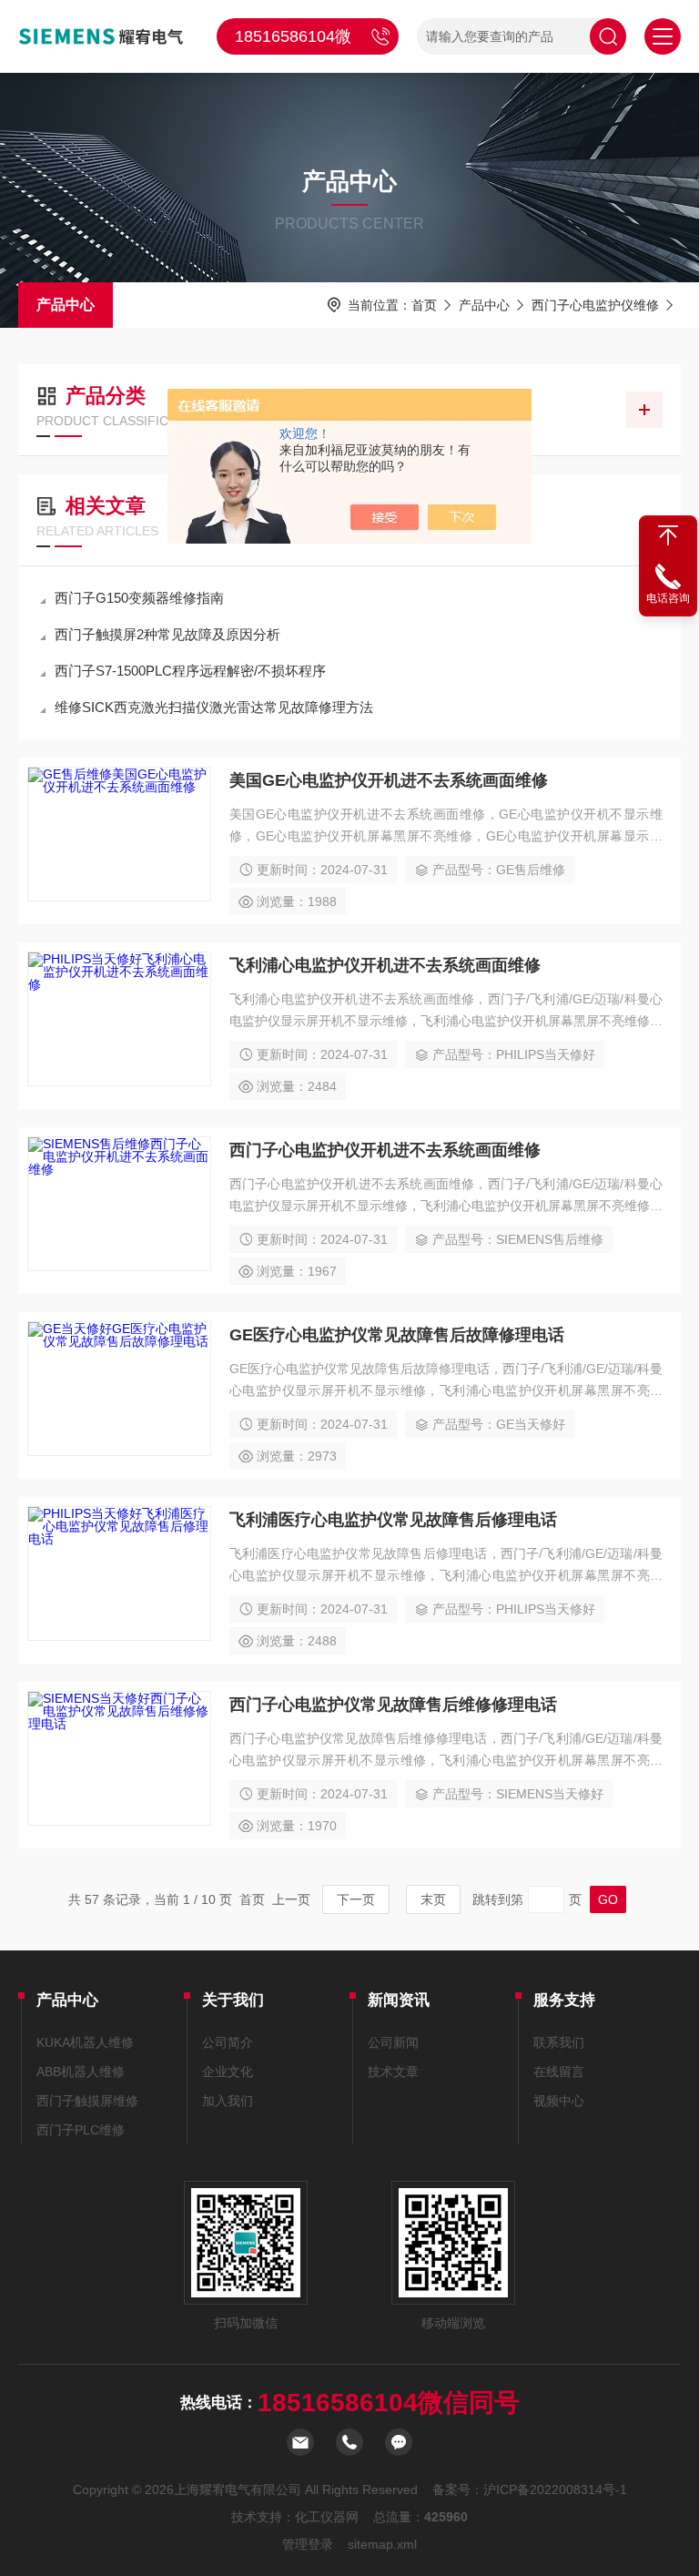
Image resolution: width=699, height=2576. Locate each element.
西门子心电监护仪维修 (595, 305)
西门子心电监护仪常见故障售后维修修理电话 (393, 1705)
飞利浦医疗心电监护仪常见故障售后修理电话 (393, 1520)
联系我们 (559, 2042)
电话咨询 (668, 598)
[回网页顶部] (668, 535)
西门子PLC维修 (81, 2130)
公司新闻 (393, 2042)
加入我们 (228, 2101)
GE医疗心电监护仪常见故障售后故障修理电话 (397, 1335)
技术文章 (393, 2072)
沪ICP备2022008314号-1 (555, 2489)
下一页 (356, 1899)
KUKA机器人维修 (85, 2042)
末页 (433, 1899)
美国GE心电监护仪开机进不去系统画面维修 (389, 780)
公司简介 (228, 2042)
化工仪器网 (327, 2517)
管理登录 (308, 2544)
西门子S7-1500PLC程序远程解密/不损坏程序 (190, 671)
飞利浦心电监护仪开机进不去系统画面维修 (385, 965)
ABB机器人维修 (81, 2072)
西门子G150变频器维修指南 (139, 598)
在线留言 (559, 2072)
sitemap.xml (382, 2544)
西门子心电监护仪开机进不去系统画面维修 (385, 1150)
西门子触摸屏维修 (87, 2101)
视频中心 (559, 2101)
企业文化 (228, 2072)
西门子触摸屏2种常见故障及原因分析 (167, 634)
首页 (424, 305)
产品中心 (66, 305)
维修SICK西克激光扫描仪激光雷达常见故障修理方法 (214, 707)
